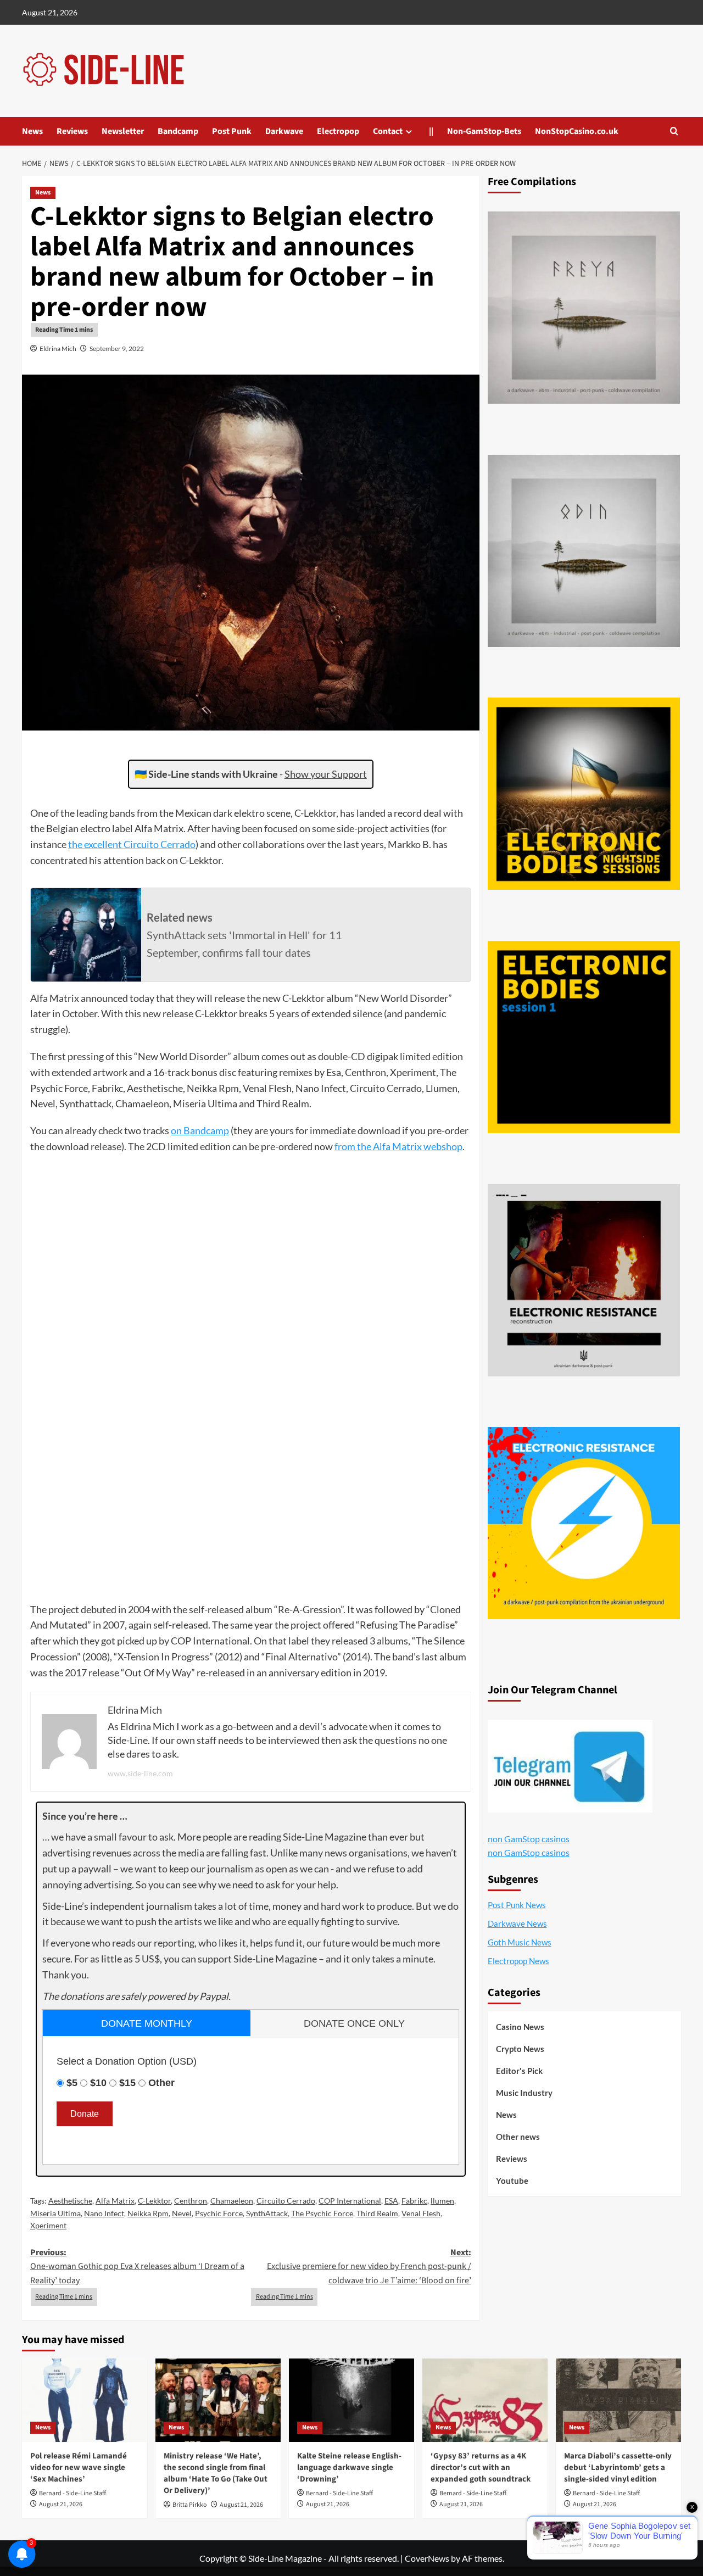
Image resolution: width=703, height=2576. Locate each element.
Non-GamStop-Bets (484, 131)
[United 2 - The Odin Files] (584, 551)
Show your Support (326, 774)
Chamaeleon (232, 2201)
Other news (518, 2137)
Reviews (72, 131)
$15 (127, 2083)
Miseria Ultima (55, 2213)
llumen (442, 2201)
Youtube (512, 2181)
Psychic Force (219, 2213)
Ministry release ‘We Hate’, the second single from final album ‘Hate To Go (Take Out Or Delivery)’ (216, 2473)
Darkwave (284, 131)
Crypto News (520, 2049)
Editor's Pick (519, 2071)
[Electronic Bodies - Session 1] (584, 1037)
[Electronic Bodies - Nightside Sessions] (584, 794)
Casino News (520, 2027)
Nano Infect (104, 2213)
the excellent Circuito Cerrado (132, 844)
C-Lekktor (154, 2201)
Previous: (137, 2266)
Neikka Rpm (148, 2213)
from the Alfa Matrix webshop (398, 1146)
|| (431, 131)
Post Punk (232, 131)
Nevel (182, 2213)
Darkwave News (517, 1923)
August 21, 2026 (61, 2504)
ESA (391, 2201)
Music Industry (524, 2093)
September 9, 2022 (117, 349)
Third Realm (377, 2213)
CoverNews (427, 2558)
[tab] (147, 2023)
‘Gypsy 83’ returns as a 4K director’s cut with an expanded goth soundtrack (481, 2468)
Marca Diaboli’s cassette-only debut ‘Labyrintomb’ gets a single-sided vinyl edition (618, 2468)
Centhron (191, 2201)
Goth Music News (520, 1942)
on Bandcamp (200, 1130)
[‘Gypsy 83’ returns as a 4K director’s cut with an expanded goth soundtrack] (485, 2400)
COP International (350, 2201)
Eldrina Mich (58, 349)
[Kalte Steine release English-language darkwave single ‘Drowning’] (351, 2400)
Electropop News (518, 1961)
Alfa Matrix (115, 2201)
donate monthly (147, 2023)
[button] (674, 131)
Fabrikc (414, 2201)
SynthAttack (267, 2213)
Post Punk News (517, 1905)
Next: (369, 2266)
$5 (72, 2083)
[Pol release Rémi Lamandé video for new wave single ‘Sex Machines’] (85, 2400)
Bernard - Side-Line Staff (72, 2493)
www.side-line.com (140, 1773)
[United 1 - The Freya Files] (584, 308)
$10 (98, 2083)
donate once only (354, 2023)
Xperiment (48, 2225)
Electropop (338, 131)
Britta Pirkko (190, 2505)
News (32, 131)
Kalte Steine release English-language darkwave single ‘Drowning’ (349, 2468)
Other (161, 2083)
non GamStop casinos (529, 1839)
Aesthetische (70, 2201)
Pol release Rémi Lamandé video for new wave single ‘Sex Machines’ (79, 2468)
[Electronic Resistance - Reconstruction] (584, 1280)
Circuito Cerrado (286, 2201)
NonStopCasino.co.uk (577, 131)
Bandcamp (178, 131)
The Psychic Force (322, 2213)
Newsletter (123, 131)
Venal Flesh (421, 2213)
